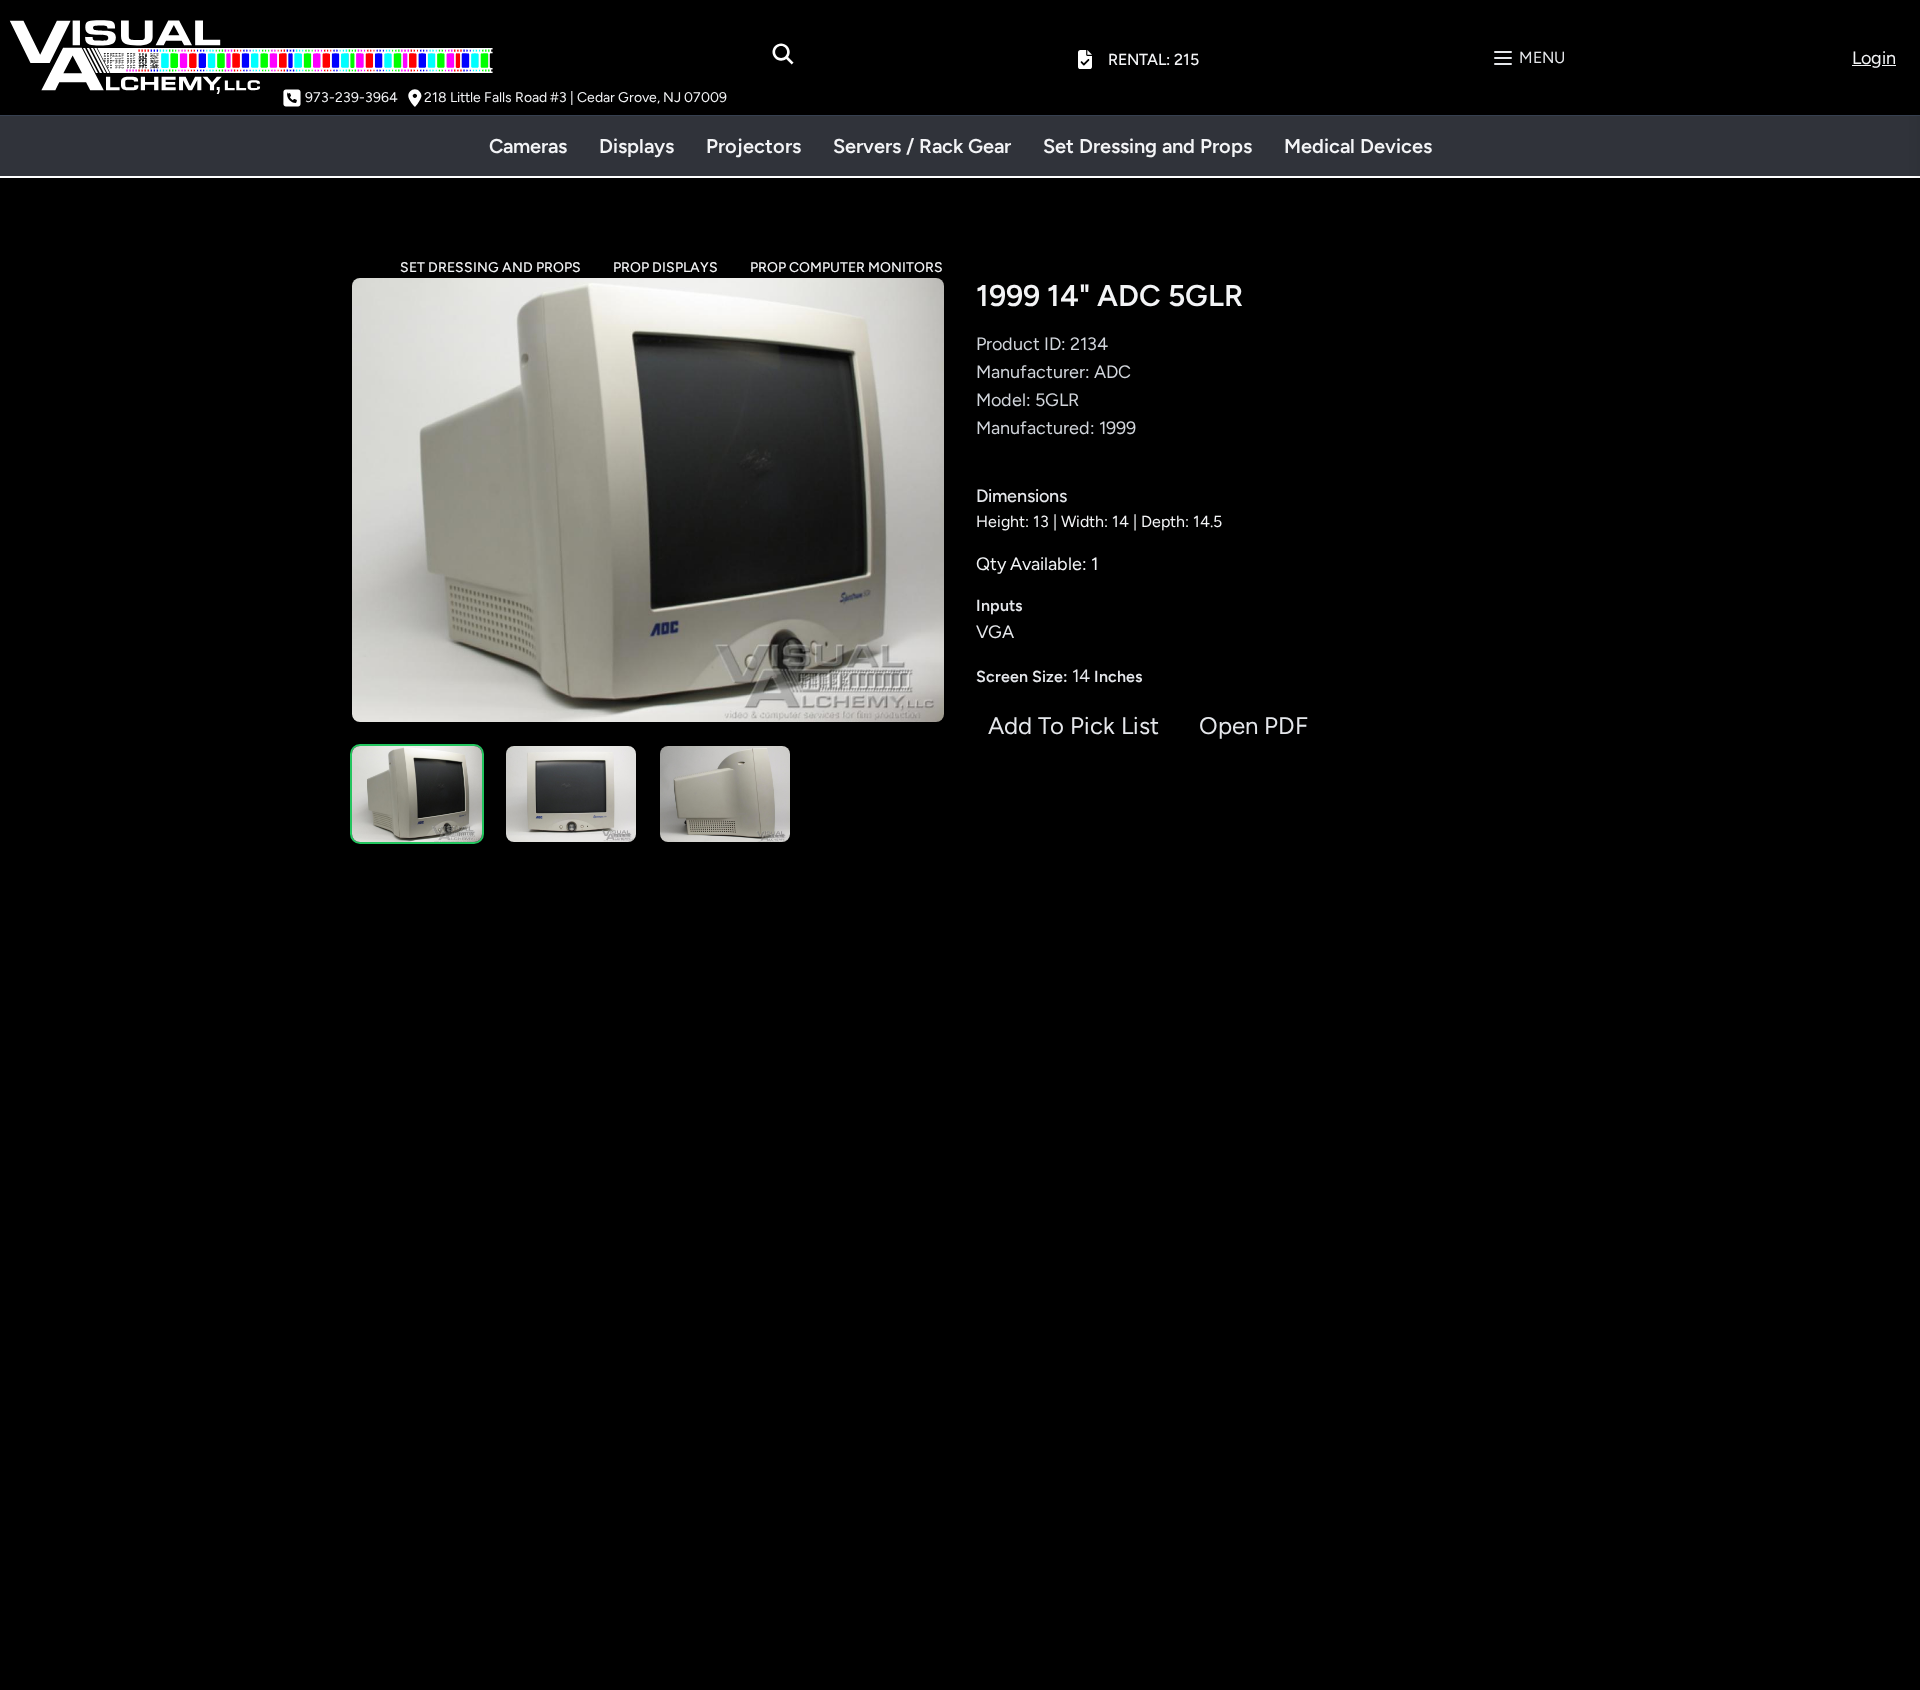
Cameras (528, 146)
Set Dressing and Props (1147, 146)
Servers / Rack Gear (922, 146)
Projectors (753, 146)
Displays (636, 146)
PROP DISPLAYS (665, 267)
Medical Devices (1358, 146)
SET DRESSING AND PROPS (490, 267)
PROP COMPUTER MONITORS (846, 267)
